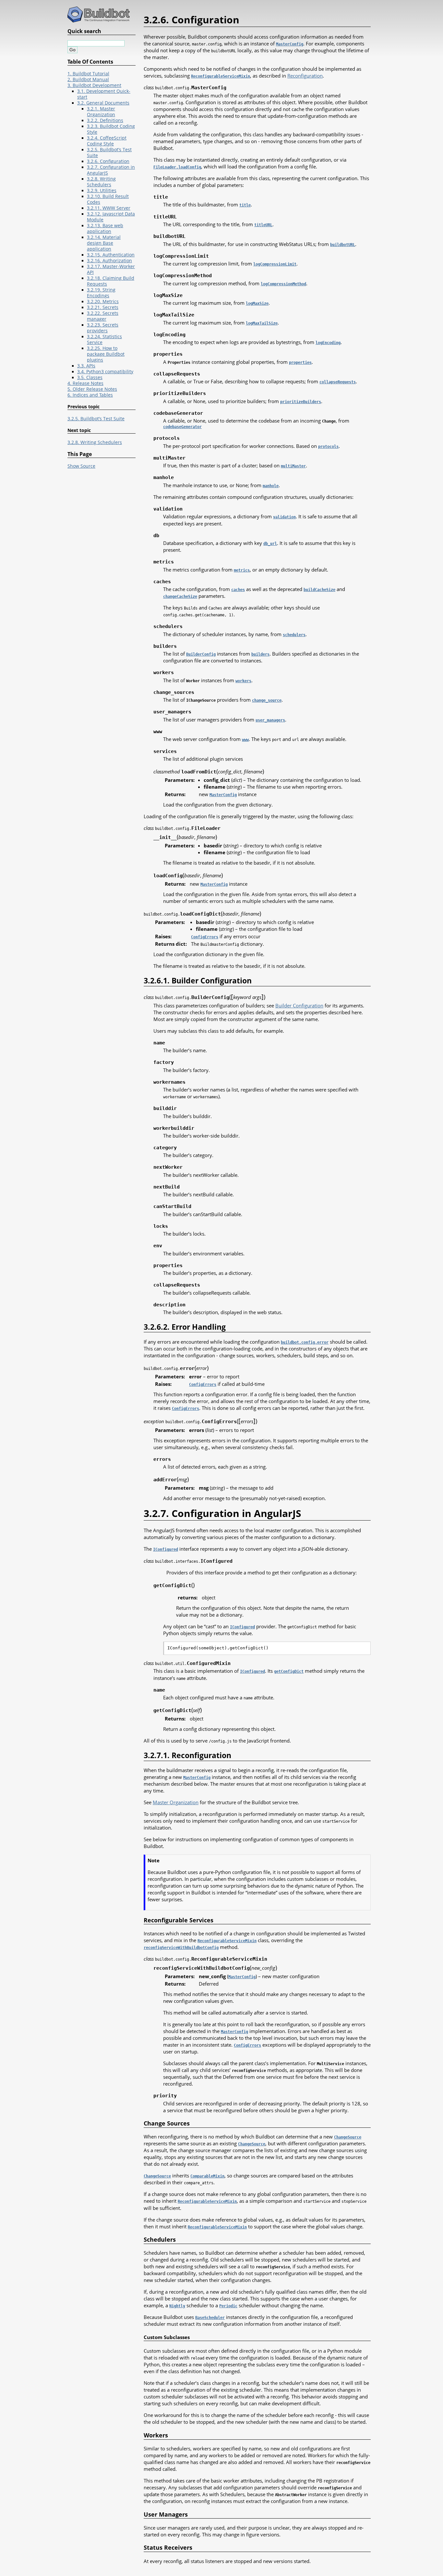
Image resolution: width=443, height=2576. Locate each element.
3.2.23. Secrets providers (103, 328)
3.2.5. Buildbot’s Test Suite (96, 419)
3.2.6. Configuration (108, 161)
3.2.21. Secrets (103, 307)
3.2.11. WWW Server (109, 208)
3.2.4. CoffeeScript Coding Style (107, 141)
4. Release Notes (85, 383)
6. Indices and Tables (90, 395)
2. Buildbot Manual (88, 80)
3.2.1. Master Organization (101, 112)
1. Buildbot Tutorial (88, 74)
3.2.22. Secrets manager (103, 316)
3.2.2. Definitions (105, 120)
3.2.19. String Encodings (101, 293)
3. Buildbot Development (94, 85)
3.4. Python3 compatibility (105, 372)
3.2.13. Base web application (105, 228)
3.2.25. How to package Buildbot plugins (106, 354)
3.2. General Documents (103, 103)
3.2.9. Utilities (102, 191)
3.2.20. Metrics (103, 302)
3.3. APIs (86, 366)
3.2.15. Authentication (111, 255)
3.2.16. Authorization (109, 261)
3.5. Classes (90, 377)
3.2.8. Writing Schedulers (101, 182)
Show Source (81, 466)
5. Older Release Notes (92, 389)
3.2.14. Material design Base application (104, 243)
